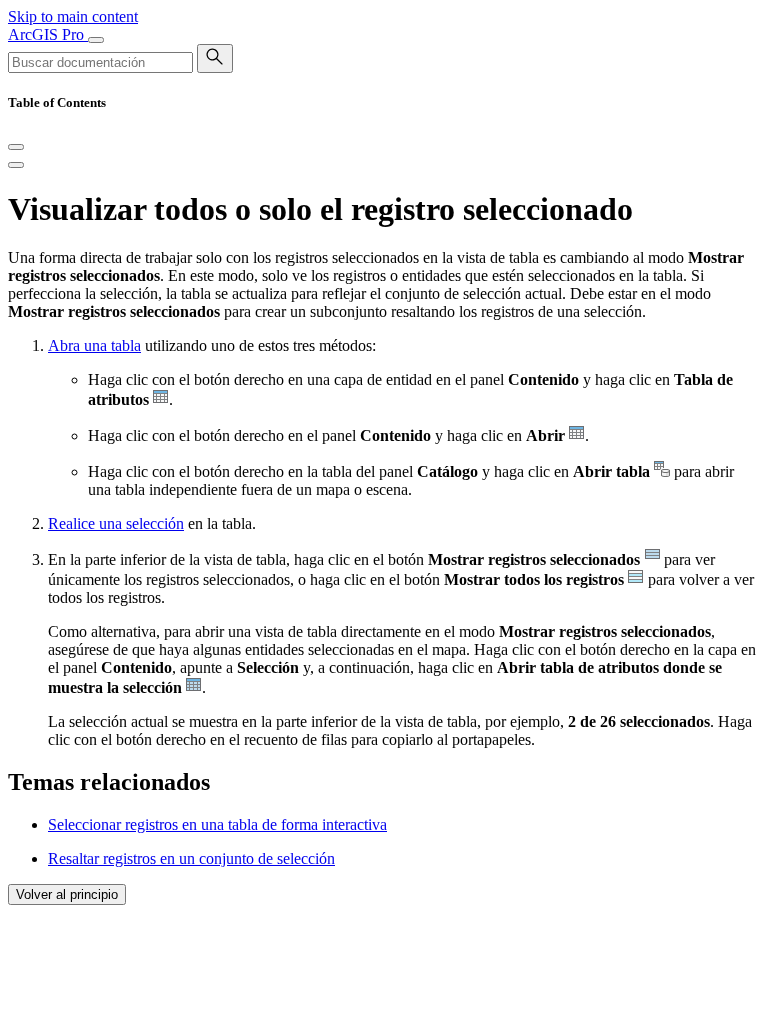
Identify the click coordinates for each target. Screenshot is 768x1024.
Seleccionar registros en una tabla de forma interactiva (217, 824)
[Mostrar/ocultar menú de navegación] (96, 40)
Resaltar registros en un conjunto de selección (191, 858)
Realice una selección (116, 523)
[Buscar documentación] (215, 58)
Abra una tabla (94, 345)
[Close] (16, 147)
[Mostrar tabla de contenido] (16, 165)
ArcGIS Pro (48, 34)
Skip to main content (73, 16)
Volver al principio (67, 894)
